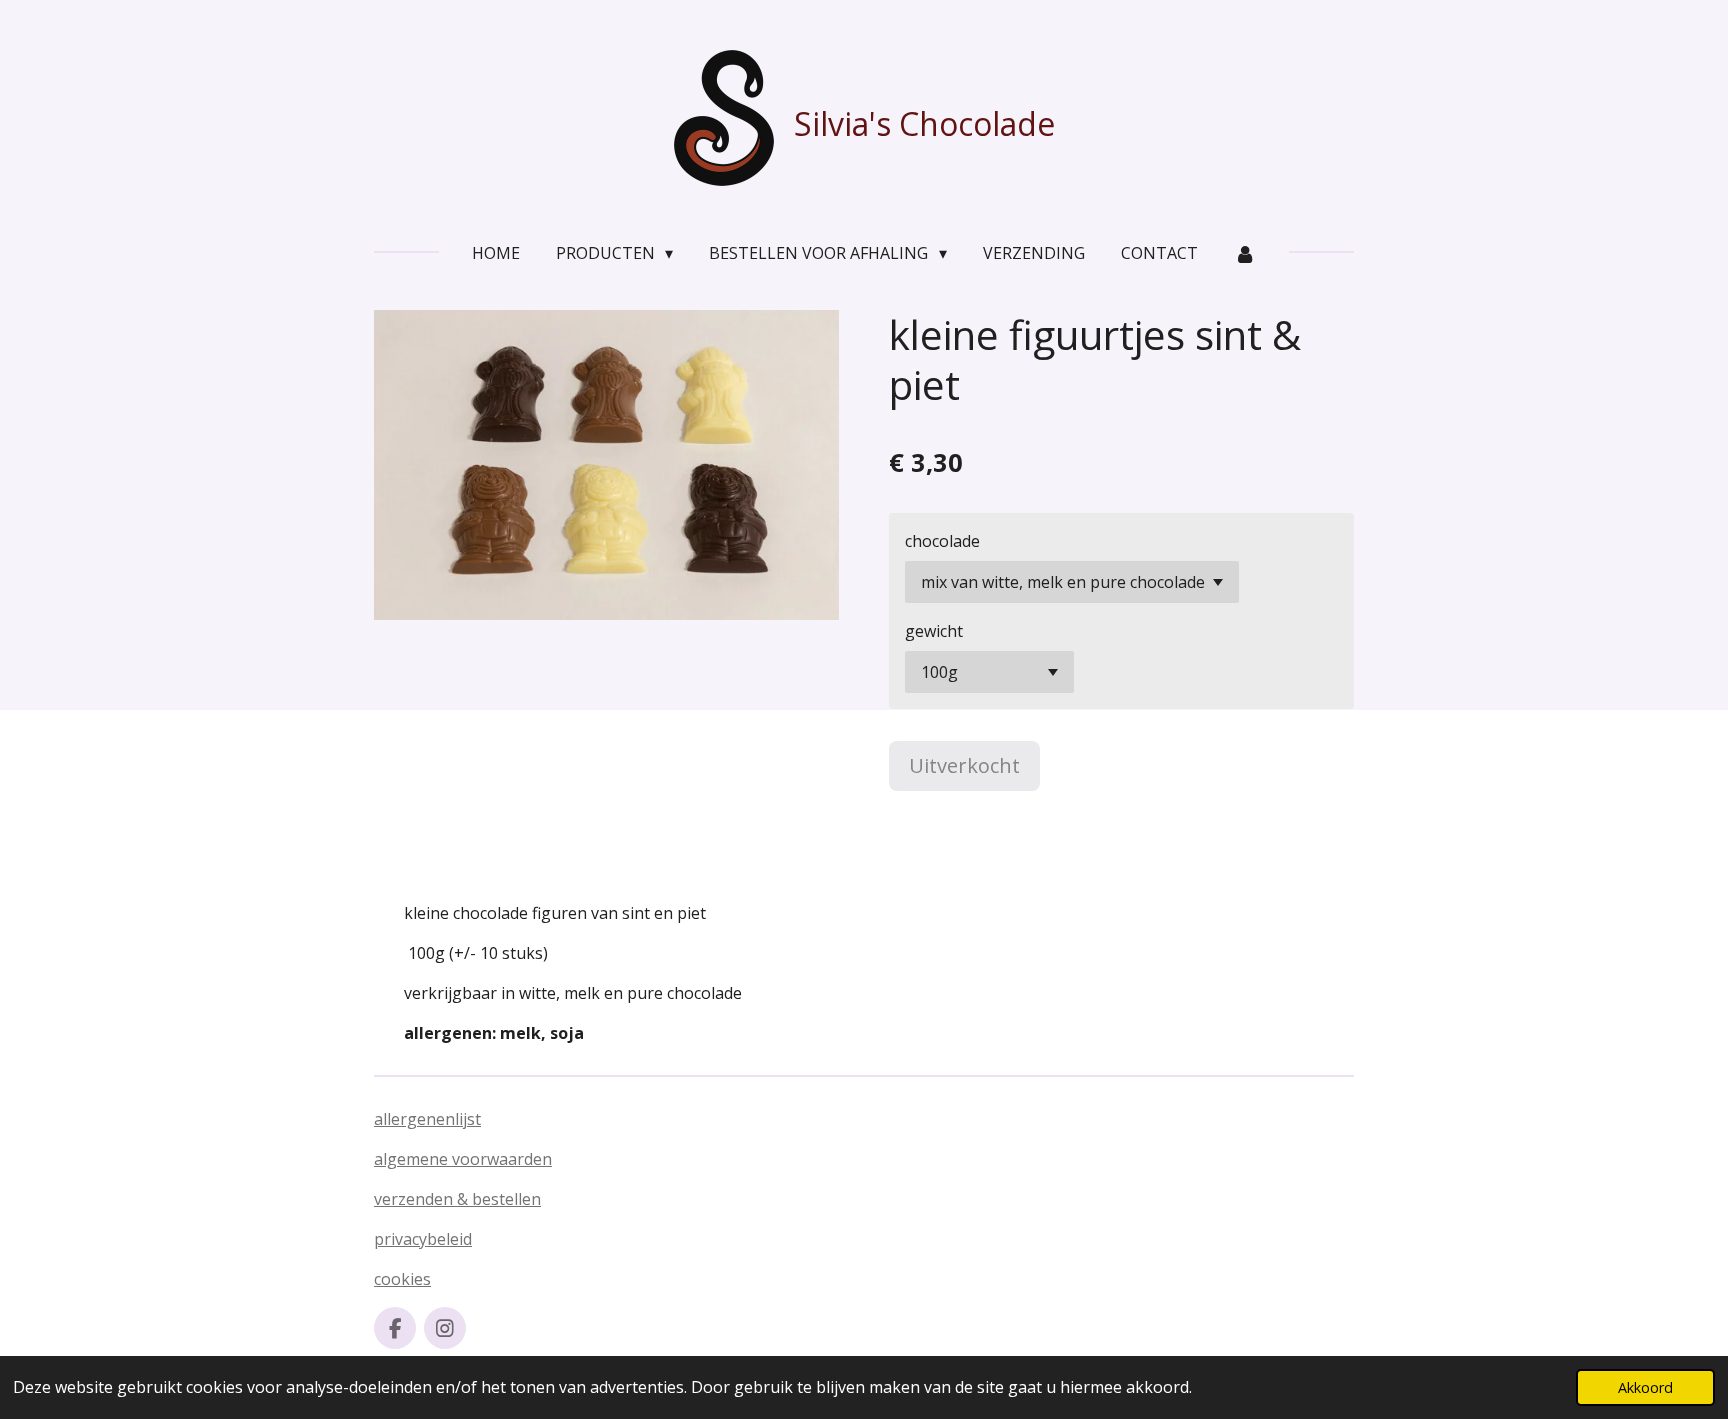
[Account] (1245, 253)
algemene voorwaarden (463, 1159)
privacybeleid (423, 1239)
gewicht (934, 631)
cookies (402, 1279)
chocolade (942, 541)
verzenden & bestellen (457, 1199)
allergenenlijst (427, 1119)
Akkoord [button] (1645, 1387)
